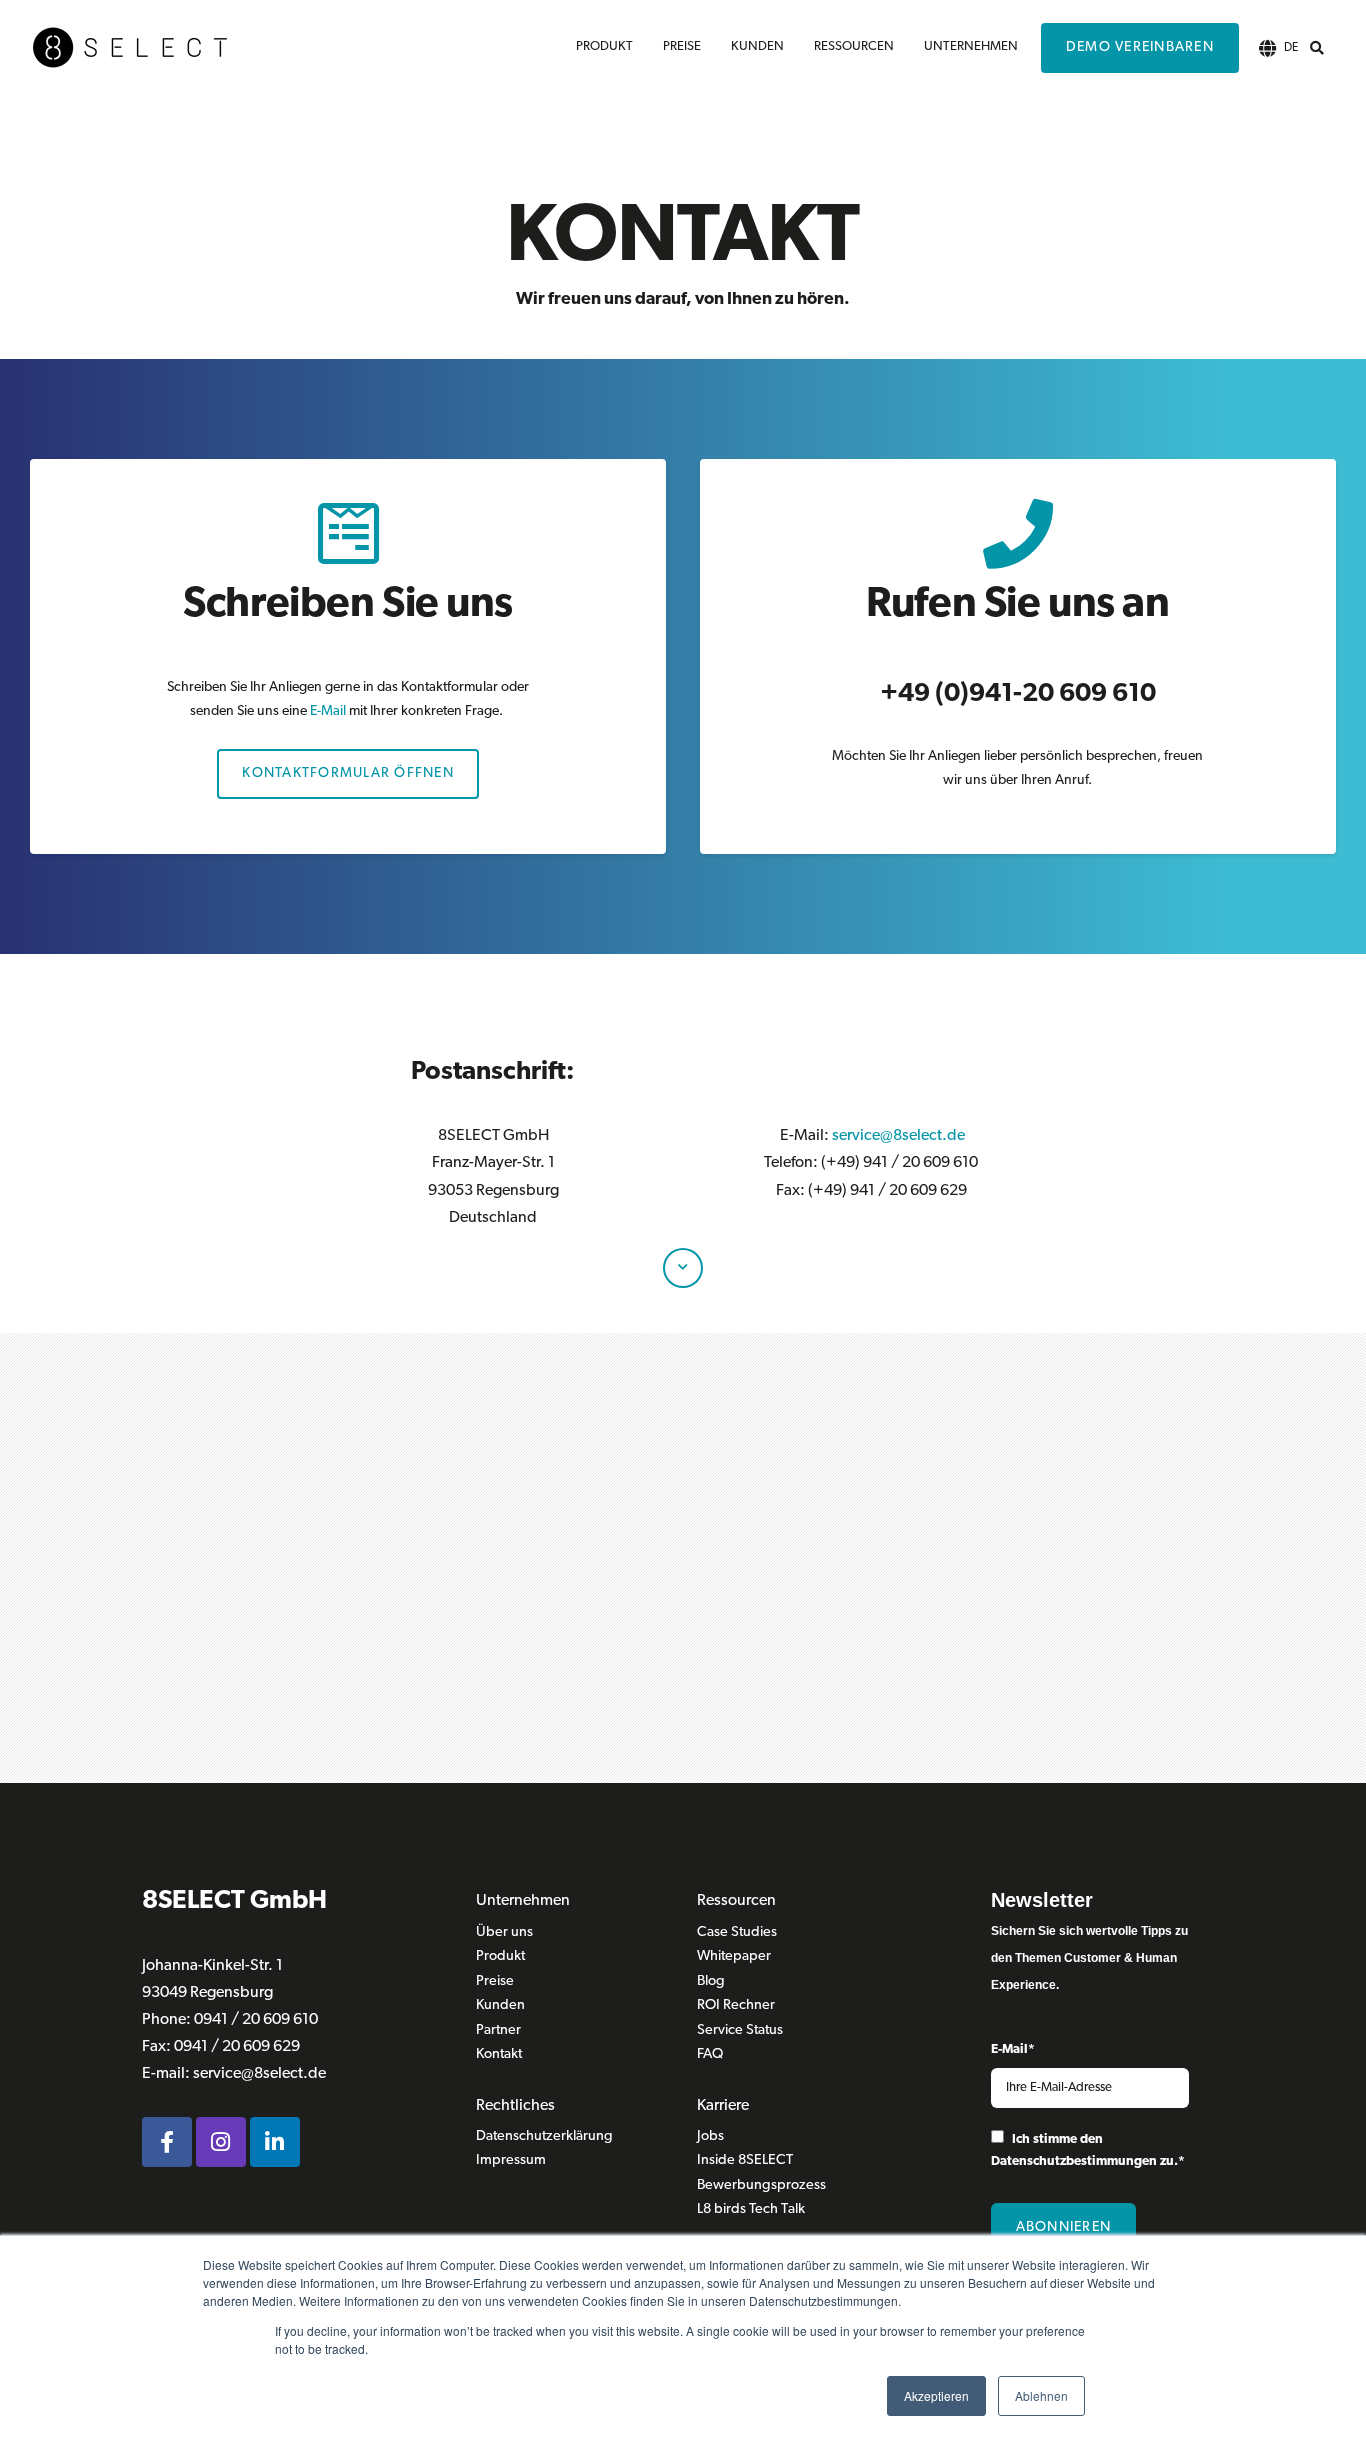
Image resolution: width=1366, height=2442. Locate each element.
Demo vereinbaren (1140, 47)
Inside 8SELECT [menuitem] (745, 2160)
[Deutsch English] (1268, 48)
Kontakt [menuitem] (499, 2054)
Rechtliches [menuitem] (515, 2106)
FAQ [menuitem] (710, 2054)
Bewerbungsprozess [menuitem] (761, 2185)
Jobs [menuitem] (710, 2136)
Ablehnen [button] (1041, 2395)
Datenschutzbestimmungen (1074, 2161)
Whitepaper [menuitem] (734, 1956)
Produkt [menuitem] (604, 46)
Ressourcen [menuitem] (854, 46)
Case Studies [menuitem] (737, 1932)
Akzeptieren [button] (936, 2395)
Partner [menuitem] (498, 2030)
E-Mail (328, 711)
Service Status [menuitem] (740, 2030)
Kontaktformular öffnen (348, 773)
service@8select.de (898, 1136)
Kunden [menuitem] (757, 46)
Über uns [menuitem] (504, 1932)
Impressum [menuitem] (511, 2160)
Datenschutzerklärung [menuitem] (544, 2136)
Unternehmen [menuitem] (971, 46)
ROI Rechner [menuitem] (736, 2005)
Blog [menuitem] (711, 1981)
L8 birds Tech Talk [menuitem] (751, 2209)
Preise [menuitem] (682, 46)
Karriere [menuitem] (723, 2106)
